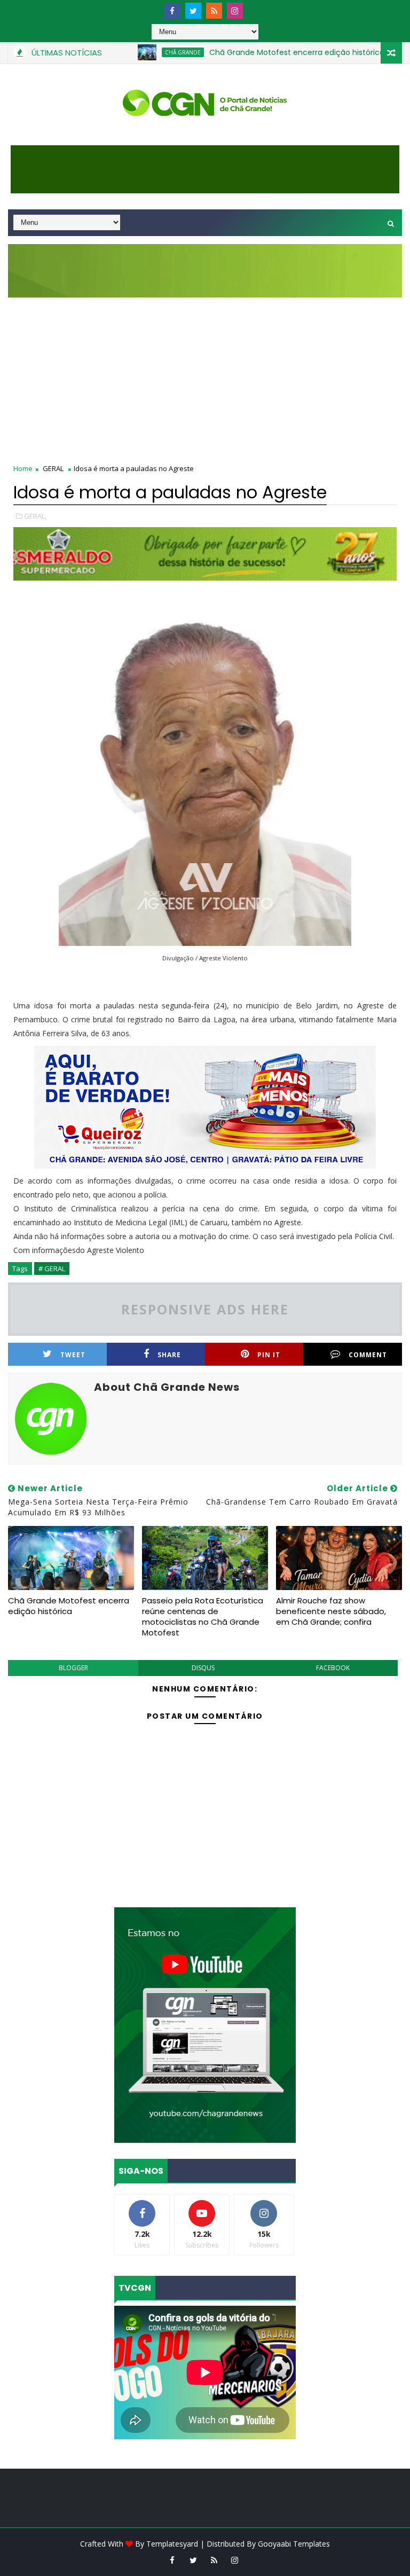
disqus (203, 1668)
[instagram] (235, 11)
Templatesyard (172, 2544)
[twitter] (193, 11)
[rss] (214, 11)
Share (169, 1355)
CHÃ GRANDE (147, 52)
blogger (73, 1668)
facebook (333, 1668)
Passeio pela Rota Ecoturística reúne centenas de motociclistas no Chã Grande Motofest (203, 1617)
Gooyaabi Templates (294, 2544)
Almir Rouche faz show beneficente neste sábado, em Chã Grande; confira (331, 1611)
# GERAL (52, 1269)
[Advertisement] (205, 378)
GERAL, (35, 516)
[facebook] (172, 11)
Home (23, 468)
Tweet (73, 1355)
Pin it (269, 1355)
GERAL (53, 468)
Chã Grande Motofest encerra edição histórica (261, 52)
